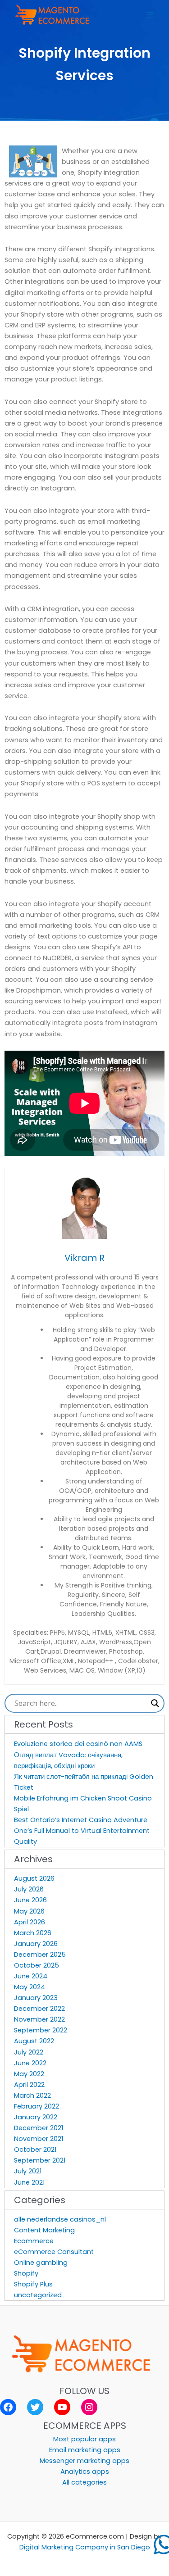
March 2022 (32, 2095)
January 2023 (36, 1998)
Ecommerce (34, 2241)
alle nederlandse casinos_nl (60, 2219)
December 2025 (40, 1955)
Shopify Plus (33, 2284)
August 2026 (34, 1878)
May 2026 (29, 1911)
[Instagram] (89, 2407)
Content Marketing (44, 2230)
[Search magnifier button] (155, 1703)
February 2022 (37, 2106)
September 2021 (40, 2160)
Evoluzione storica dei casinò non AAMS (78, 1744)
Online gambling (41, 2263)
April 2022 (29, 2085)
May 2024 (30, 1987)
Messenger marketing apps (84, 2461)
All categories (84, 2482)
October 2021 (35, 2150)
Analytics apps (85, 2472)
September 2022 (41, 2030)
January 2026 (36, 1944)
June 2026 (30, 1900)
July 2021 (28, 2171)
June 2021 (29, 2182)
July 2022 (29, 2052)
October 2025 (37, 1965)
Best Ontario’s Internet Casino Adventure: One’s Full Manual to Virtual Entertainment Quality (82, 1831)
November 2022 (39, 2019)
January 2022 (36, 2117)
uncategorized (38, 2295)
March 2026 (33, 1933)
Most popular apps (84, 2439)
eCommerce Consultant (54, 2252)
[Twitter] (35, 2407)
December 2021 (39, 2128)
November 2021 (39, 2139)
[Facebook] (8, 2407)
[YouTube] (62, 2407)
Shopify (26, 2273)
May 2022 (29, 2074)
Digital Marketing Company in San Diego (85, 2547)
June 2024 (31, 1976)
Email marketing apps (85, 2450)
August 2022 (34, 2041)
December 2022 (39, 2009)
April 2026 (30, 1922)
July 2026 (29, 1889)
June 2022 (30, 2063)
